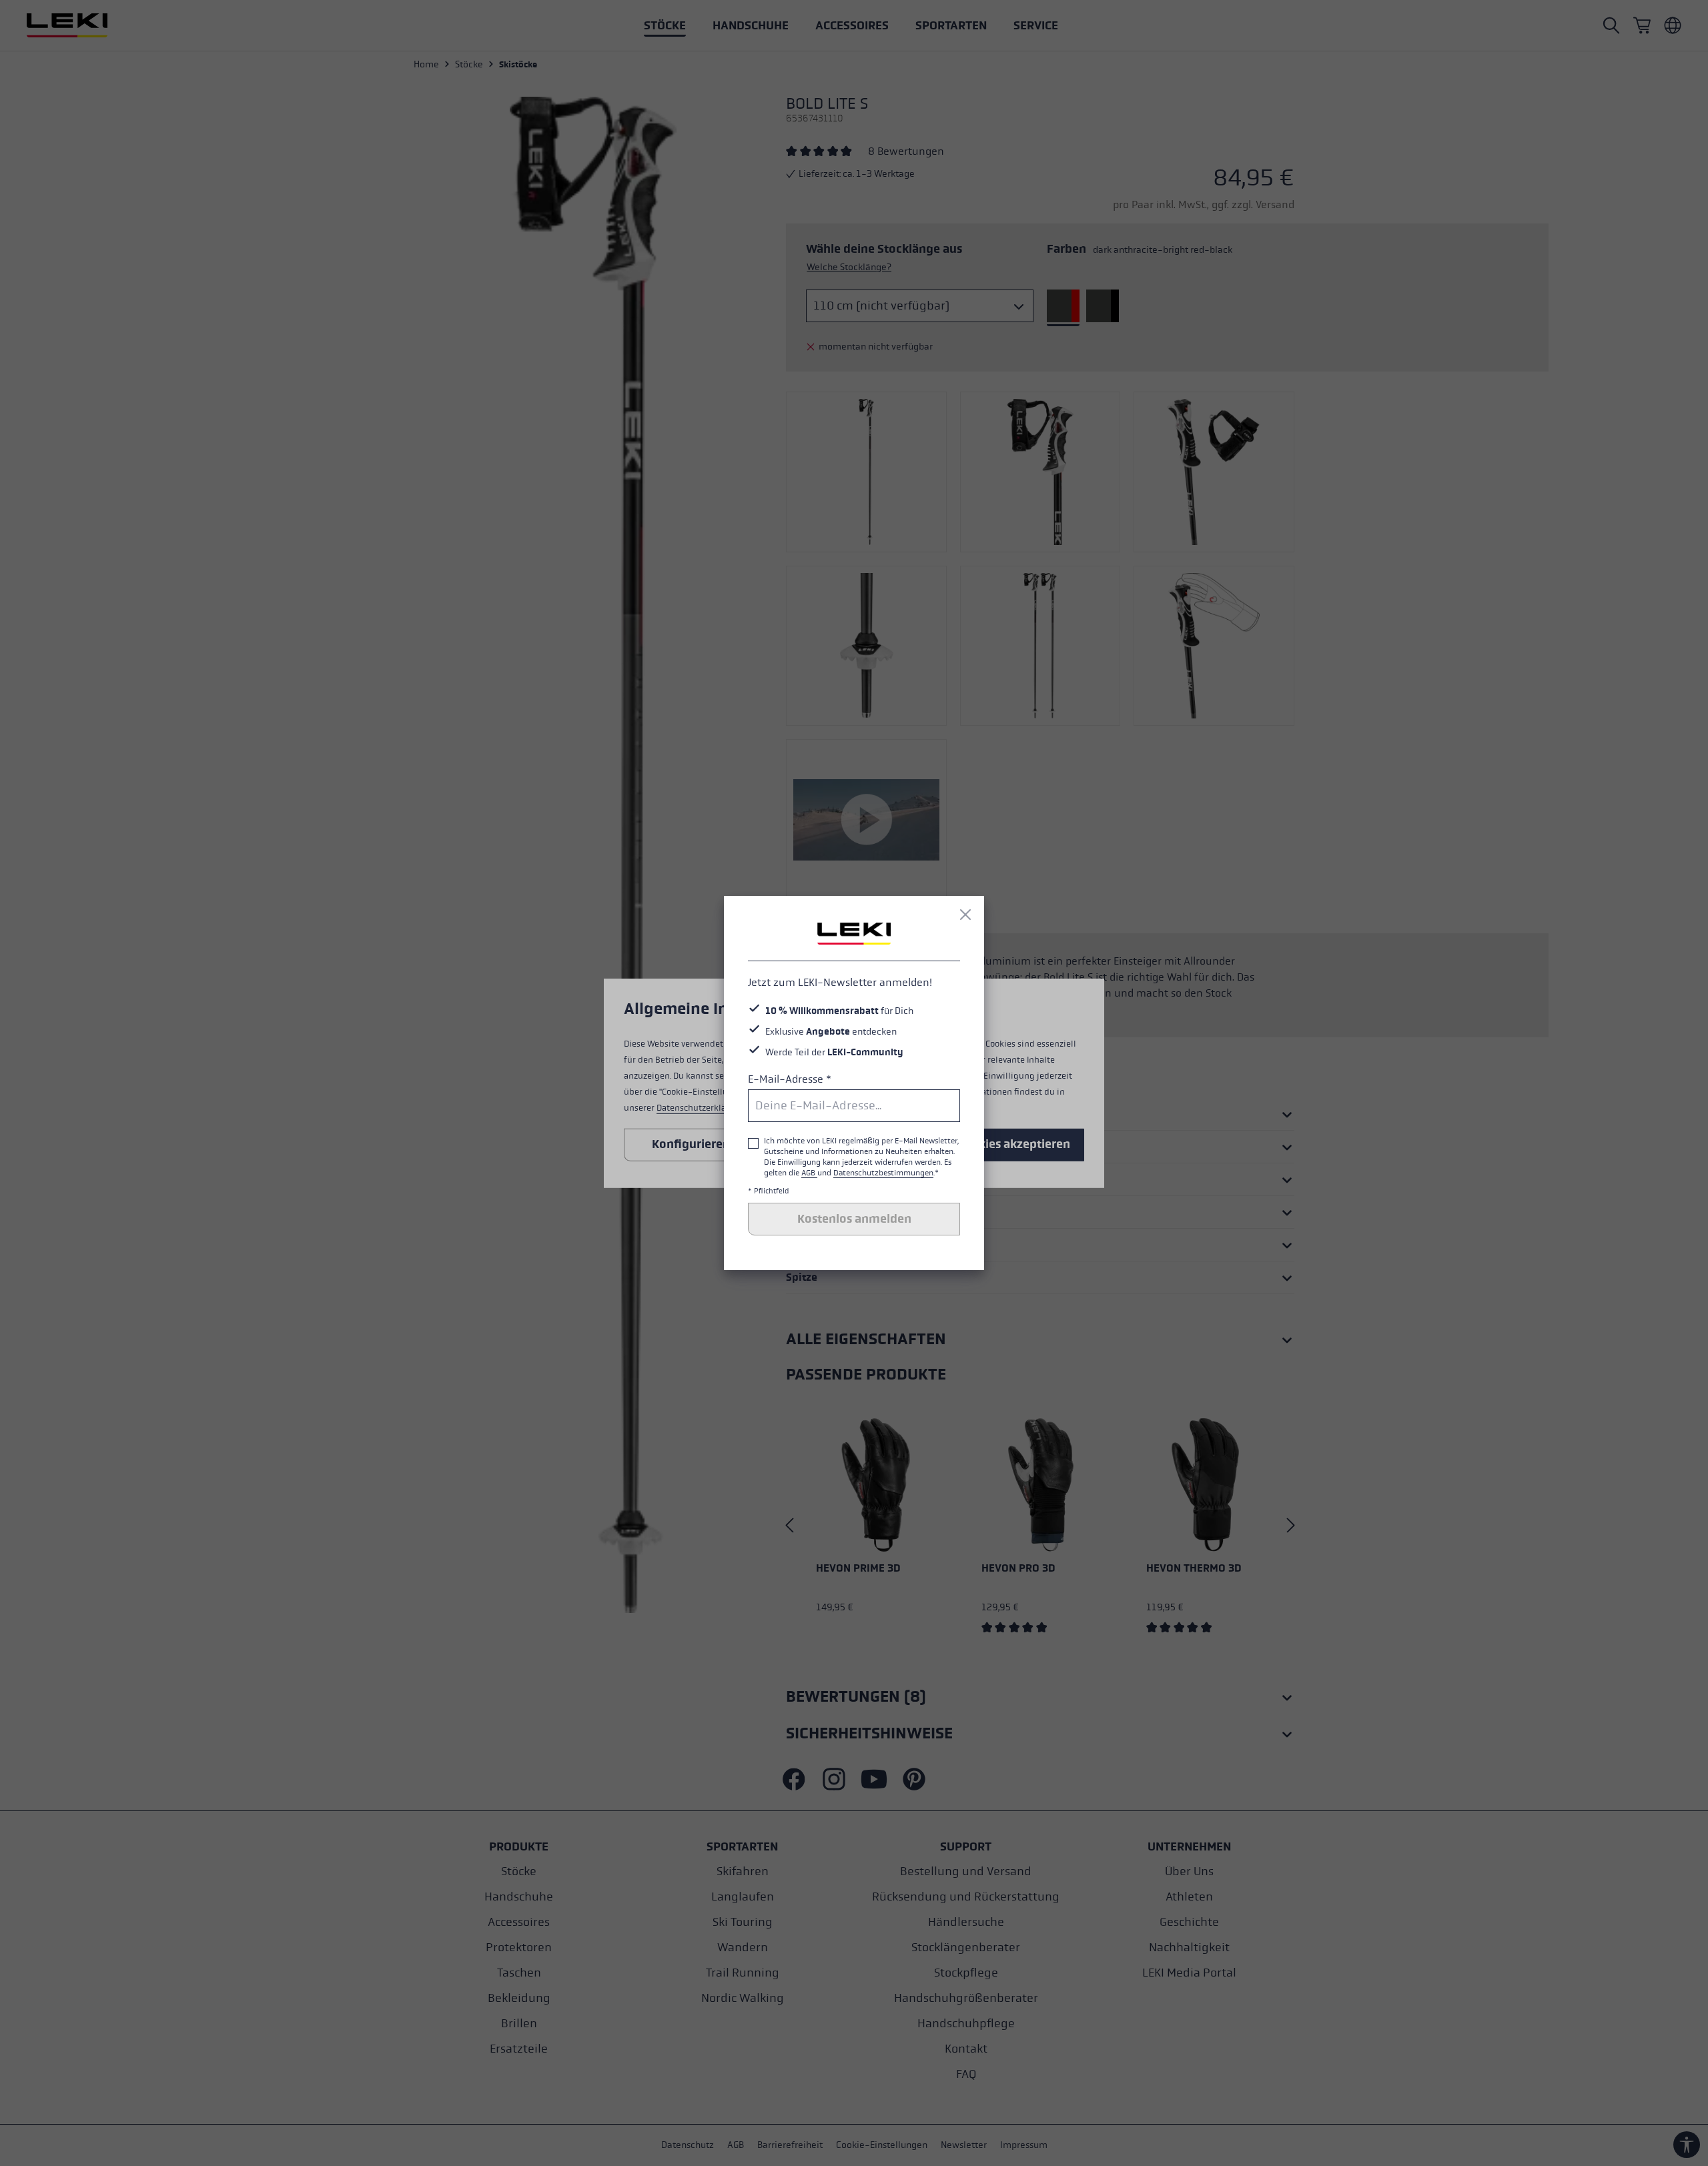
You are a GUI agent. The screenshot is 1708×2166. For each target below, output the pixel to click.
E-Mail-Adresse (790, 1079)
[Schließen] (965, 915)
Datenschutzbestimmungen (883, 1173)
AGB (809, 1173)
